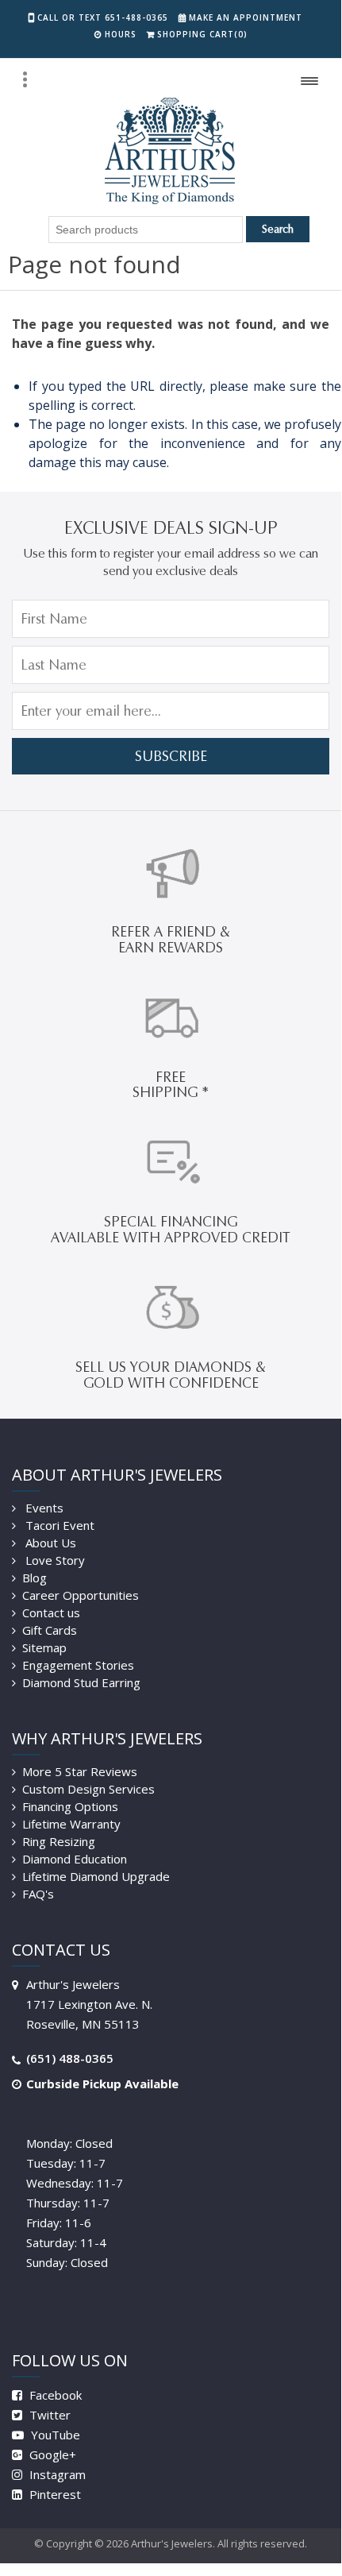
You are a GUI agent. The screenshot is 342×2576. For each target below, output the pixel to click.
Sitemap (44, 1647)
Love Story (54, 1560)
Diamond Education (75, 1859)
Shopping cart (202, 34)
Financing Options (70, 1806)
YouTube (54, 2435)
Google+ (51, 2454)
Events (43, 1508)
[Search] (25, 79)
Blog (35, 1578)
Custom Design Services (88, 1789)
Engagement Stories (78, 1665)
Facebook (54, 2395)
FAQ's (38, 1894)
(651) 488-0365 (70, 2058)
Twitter (48, 2415)
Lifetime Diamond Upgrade (96, 1876)
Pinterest (54, 2494)
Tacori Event (58, 1525)
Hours (121, 34)
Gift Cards (50, 1630)
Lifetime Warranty (71, 1824)
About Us (49, 1543)
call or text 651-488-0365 (103, 17)
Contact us (51, 1612)
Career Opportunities (81, 1595)
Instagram (56, 2474)
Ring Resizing (59, 1841)
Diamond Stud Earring (81, 1682)
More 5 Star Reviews (80, 1771)
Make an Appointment (246, 17)
